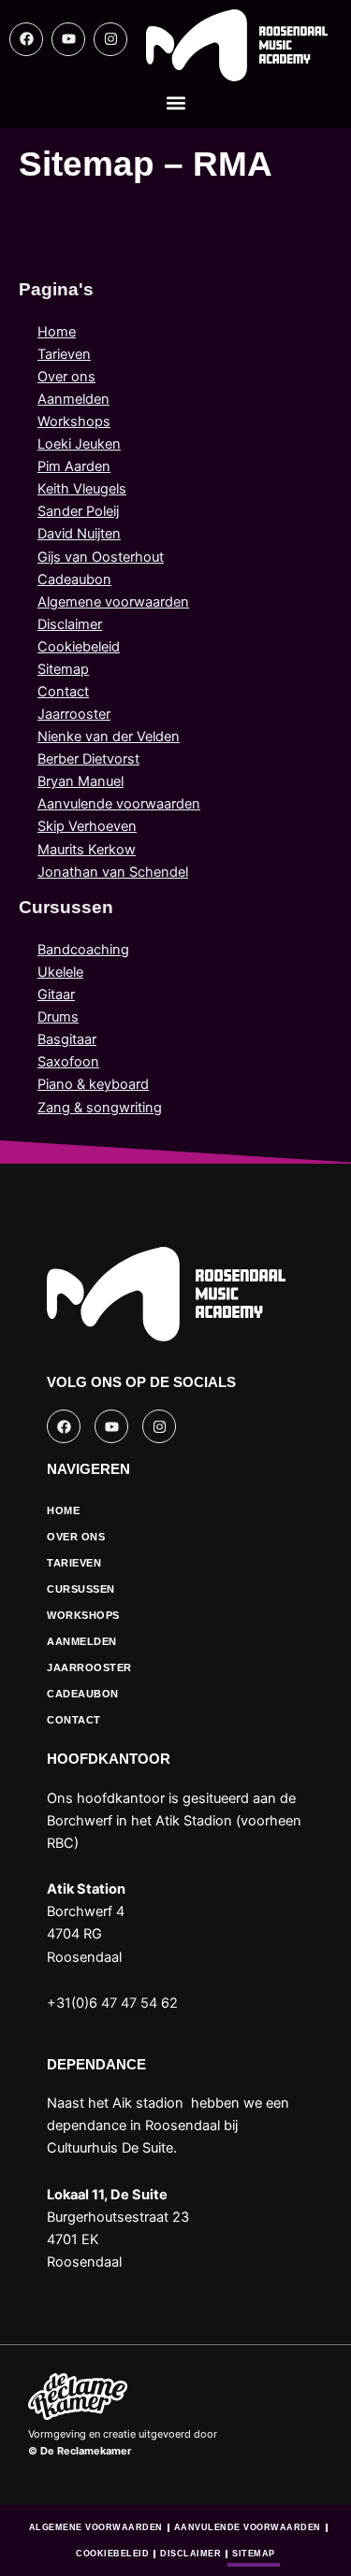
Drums (58, 1017)
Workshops (74, 422)
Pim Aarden (74, 466)
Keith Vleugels (82, 489)
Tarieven (64, 354)
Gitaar (56, 995)
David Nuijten (79, 534)
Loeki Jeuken (79, 444)
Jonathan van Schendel (113, 872)
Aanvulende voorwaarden (119, 804)
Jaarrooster (74, 714)
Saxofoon (68, 1062)
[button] (175, 103)
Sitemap (63, 669)
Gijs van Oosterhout (101, 557)
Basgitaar (67, 1039)
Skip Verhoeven (87, 826)
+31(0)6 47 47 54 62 (112, 2003)
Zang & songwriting (100, 1108)
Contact (63, 692)
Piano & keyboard (93, 1084)
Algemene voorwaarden (113, 602)
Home (57, 332)
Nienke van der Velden (109, 737)
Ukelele (60, 972)
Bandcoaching (83, 950)
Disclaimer (70, 624)
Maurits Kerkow (87, 850)
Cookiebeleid (79, 647)
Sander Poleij (78, 511)
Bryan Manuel (80, 781)
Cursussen (81, 1589)
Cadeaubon (74, 580)
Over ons (66, 377)
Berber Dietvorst (88, 759)
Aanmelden (73, 399)
